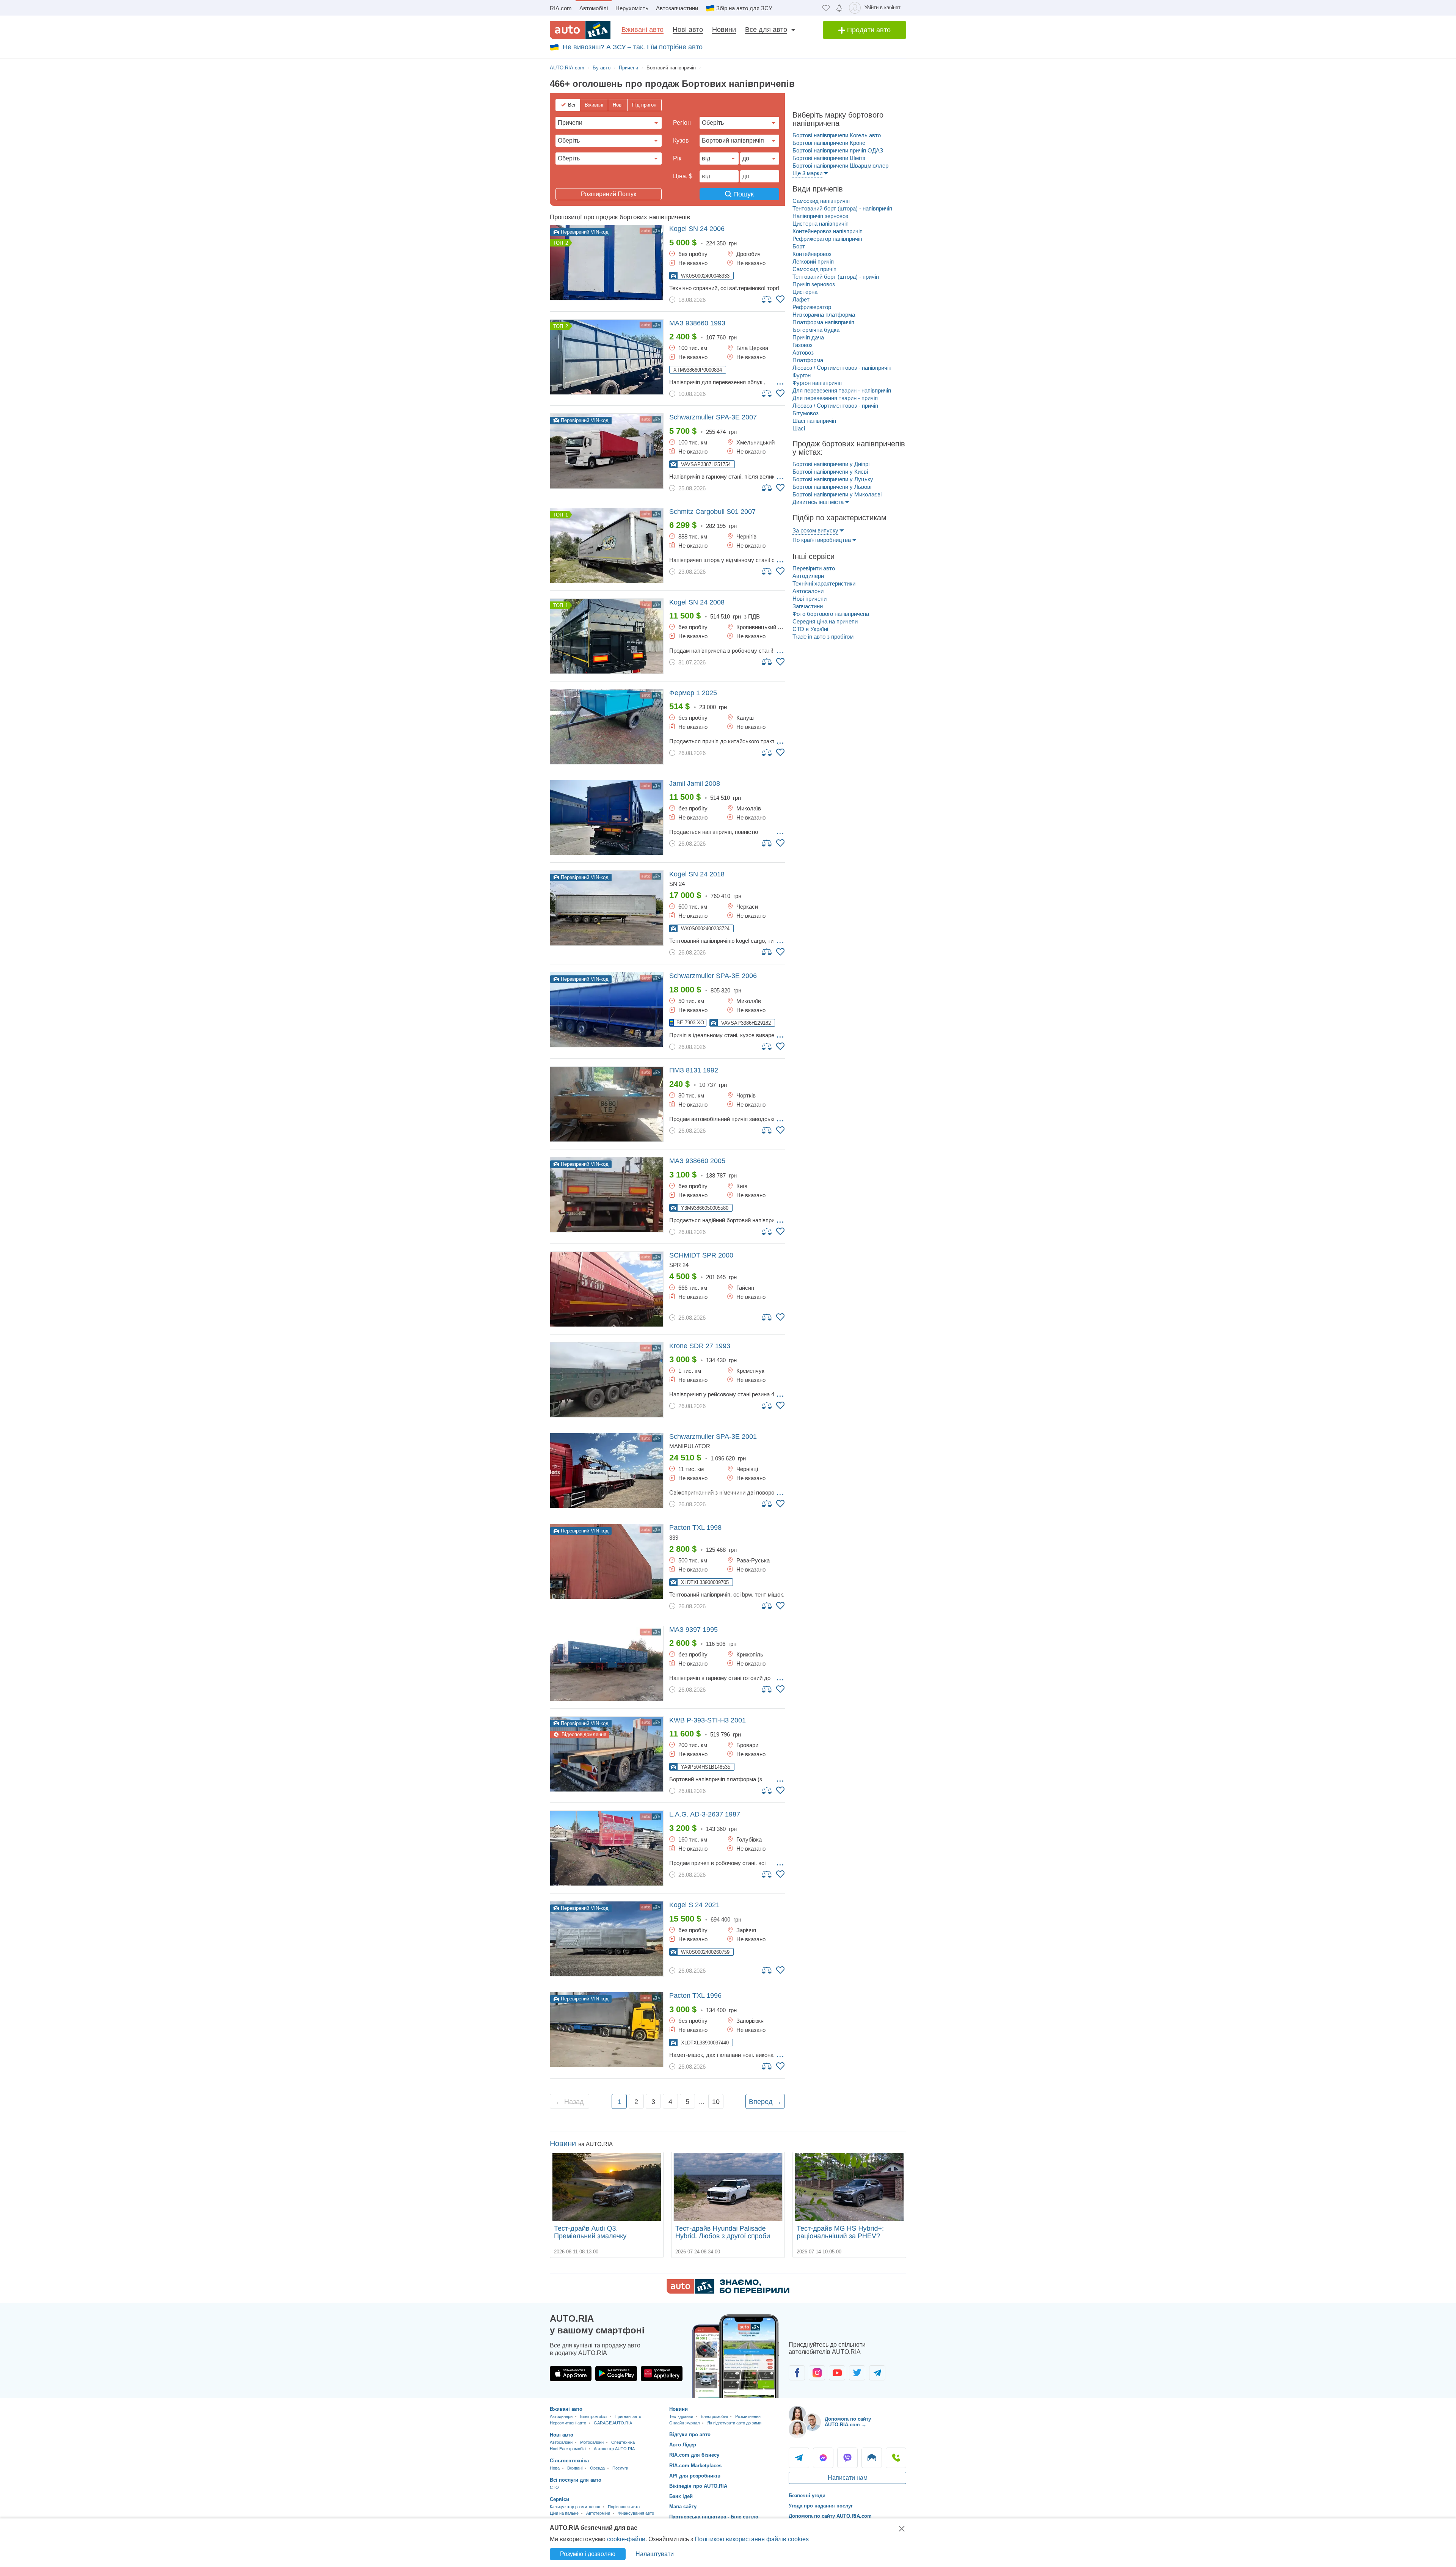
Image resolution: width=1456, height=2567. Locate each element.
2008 (697, 602)
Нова (555, 2468)
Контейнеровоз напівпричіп (828, 231)
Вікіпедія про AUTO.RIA (698, 2486)
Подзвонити (896, 2458)
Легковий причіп (813, 261)
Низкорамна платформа (824, 315)
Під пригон (644, 105)
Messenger (823, 2458)
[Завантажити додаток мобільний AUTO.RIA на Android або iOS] (736, 2356)
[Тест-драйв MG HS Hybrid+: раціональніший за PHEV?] (849, 2187)
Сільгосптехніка (569, 2461)
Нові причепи (810, 599)
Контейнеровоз (812, 254)
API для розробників (695, 2476)
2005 (697, 1161)
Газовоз (803, 345)
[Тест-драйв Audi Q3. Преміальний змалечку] (607, 2187)
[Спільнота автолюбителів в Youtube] (837, 2373)
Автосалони (808, 591)
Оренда (597, 2468)
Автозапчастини (677, 8)
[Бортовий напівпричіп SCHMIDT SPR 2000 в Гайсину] (607, 1289)
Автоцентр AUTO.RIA (614, 2449)
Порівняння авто (624, 2507)
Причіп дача (808, 337)
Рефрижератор (812, 307)
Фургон (802, 375)
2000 (701, 1255)
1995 (693, 1630)
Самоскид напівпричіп (821, 201)
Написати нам (848, 2478)
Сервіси (559, 2499)
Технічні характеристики (824, 583)
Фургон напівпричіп (817, 383)
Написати (872, 2458)
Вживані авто (642, 30)
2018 (697, 874)
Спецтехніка (623, 2442)
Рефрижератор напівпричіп (827, 239)
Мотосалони (592, 2442)
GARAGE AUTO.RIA (613, 2423)
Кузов (681, 141)
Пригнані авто (628, 2416)
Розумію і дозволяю (588, 2554)
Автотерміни (598, 2513)
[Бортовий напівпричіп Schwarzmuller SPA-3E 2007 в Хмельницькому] (607, 451)
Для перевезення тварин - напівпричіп (842, 390)
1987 (705, 1814)
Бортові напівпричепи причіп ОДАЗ (838, 150)
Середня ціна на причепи (825, 621)
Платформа (808, 360)
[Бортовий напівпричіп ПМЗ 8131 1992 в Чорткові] (607, 1104)
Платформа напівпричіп (823, 322)
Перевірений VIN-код (584, 232)
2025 (693, 693)
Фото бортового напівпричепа (831, 614)
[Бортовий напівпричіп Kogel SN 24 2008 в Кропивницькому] (607, 636)
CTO (554, 2487)
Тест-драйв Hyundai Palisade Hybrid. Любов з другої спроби (723, 2232)
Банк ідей (681, 2496)
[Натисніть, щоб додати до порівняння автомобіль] (767, 299)
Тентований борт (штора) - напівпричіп (842, 208)
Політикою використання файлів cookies (752, 2539)
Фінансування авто (636, 2513)
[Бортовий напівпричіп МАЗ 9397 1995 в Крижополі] (607, 1663)
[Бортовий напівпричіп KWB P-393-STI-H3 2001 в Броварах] (607, 1754)
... (780, 382)
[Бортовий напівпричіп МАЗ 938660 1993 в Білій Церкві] (607, 357)
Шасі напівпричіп (814, 421)
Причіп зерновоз (814, 284)
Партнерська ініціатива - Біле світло (714, 2517)
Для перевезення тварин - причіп (835, 398)
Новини (724, 30)
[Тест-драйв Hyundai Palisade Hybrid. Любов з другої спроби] (728, 2187)
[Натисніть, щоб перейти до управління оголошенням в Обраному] (780, 299)
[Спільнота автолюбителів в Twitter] (857, 2373)
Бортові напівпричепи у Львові (832, 487)
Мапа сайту (683, 2507)
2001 (713, 1437)
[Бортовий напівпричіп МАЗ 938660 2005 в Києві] (607, 1195)
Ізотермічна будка (816, 330)
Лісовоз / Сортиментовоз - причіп (835, 406)
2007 (713, 417)
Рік (677, 158)
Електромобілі (594, 2416)
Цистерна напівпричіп (821, 224)
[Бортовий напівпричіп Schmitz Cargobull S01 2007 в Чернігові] (607, 546)
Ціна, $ (683, 176)
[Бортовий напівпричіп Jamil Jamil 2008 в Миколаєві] (607, 817)
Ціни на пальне (564, 2513)
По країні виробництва (822, 540)
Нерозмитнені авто (568, 2423)
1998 (695, 1528)
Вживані (594, 105)
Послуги (620, 2468)
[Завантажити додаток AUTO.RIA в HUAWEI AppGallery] (662, 2374)
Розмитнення (748, 2416)
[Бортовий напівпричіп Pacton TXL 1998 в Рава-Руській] (607, 1561)
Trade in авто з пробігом (823, 637)
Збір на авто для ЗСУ (744, 8)
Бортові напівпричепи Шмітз (829, 158)
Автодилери (808, 576)
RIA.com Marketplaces (695, 2466)
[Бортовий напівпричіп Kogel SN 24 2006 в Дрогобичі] (607, 263)
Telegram (799, 2458)
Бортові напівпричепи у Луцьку (833, 479)
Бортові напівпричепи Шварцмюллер (840, 166)
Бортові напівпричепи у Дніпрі (831, 464)
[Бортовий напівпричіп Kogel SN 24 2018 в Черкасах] (607, 908)
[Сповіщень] (839, 8)
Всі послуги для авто (576, 2480)
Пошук (743, 194)
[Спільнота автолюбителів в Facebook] (797, 2373)
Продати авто (868, 30)
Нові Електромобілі (568, 2449)
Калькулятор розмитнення (575, 2507)
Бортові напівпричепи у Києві (830, 472)
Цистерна (805, 292)
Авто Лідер (683, 2445)
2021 (694, 1905)
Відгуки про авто (690, 2434)
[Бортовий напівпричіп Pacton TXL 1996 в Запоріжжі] (607, 2029)
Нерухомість (632, 8)
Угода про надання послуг (821, 2506)
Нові (618, 105)
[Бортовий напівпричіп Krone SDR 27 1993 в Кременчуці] (607, 1380)
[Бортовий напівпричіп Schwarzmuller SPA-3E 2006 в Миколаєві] (607, 1010)
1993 (697, 323)
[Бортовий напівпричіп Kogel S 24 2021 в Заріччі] (607, 1939)
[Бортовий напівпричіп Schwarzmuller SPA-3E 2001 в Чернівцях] (607, 1470)
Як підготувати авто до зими (734, 2423)
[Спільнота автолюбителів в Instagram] (817, 2373)
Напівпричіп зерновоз (820, 216)
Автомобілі (594, 8)
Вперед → (765, 2102)
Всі (572, 105)
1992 (694, 1070)
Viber (847, 2458)
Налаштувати (655, 2554)
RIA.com (561, 8)
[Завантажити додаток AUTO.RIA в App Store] (571, 2374)
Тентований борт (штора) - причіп (836, 277)
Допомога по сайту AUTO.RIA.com (830, 2516)
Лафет (801, 299)
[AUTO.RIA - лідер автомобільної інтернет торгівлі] (580, 30)
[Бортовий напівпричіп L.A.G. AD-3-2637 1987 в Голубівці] (607, 1848)
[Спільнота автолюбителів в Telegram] (877, 2373)
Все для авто (766, 30)
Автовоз (803, 352)
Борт (799, 246)
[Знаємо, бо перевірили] (728, 2291)
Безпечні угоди (807, 2496)
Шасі (799, 428)
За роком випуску (815, 530)
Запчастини (808, 606)
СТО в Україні (810, 629)
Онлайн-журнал (684, 2423)
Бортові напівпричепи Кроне (829, 143)
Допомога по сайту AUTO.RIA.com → (848, 2422)
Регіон (682, 123)
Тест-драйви (681, 2416)
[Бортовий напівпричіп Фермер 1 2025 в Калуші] (607, 727)
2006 (697, 229)
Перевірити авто (814, 568)
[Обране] (826, 8)
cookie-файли (626, 2539)
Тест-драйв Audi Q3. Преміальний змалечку (590, 2232)
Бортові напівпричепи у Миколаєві (837, 494)
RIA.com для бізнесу (694, 2455)
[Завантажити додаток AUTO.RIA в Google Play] (616, 2374)
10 (716, 2102)
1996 (695, 1996)
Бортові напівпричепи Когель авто (837, 135)
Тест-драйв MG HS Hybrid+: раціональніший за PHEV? (840, 2232)
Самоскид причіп (814, 269)
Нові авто (688, 30)
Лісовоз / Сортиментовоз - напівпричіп (842, 368)
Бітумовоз (806, 413)
